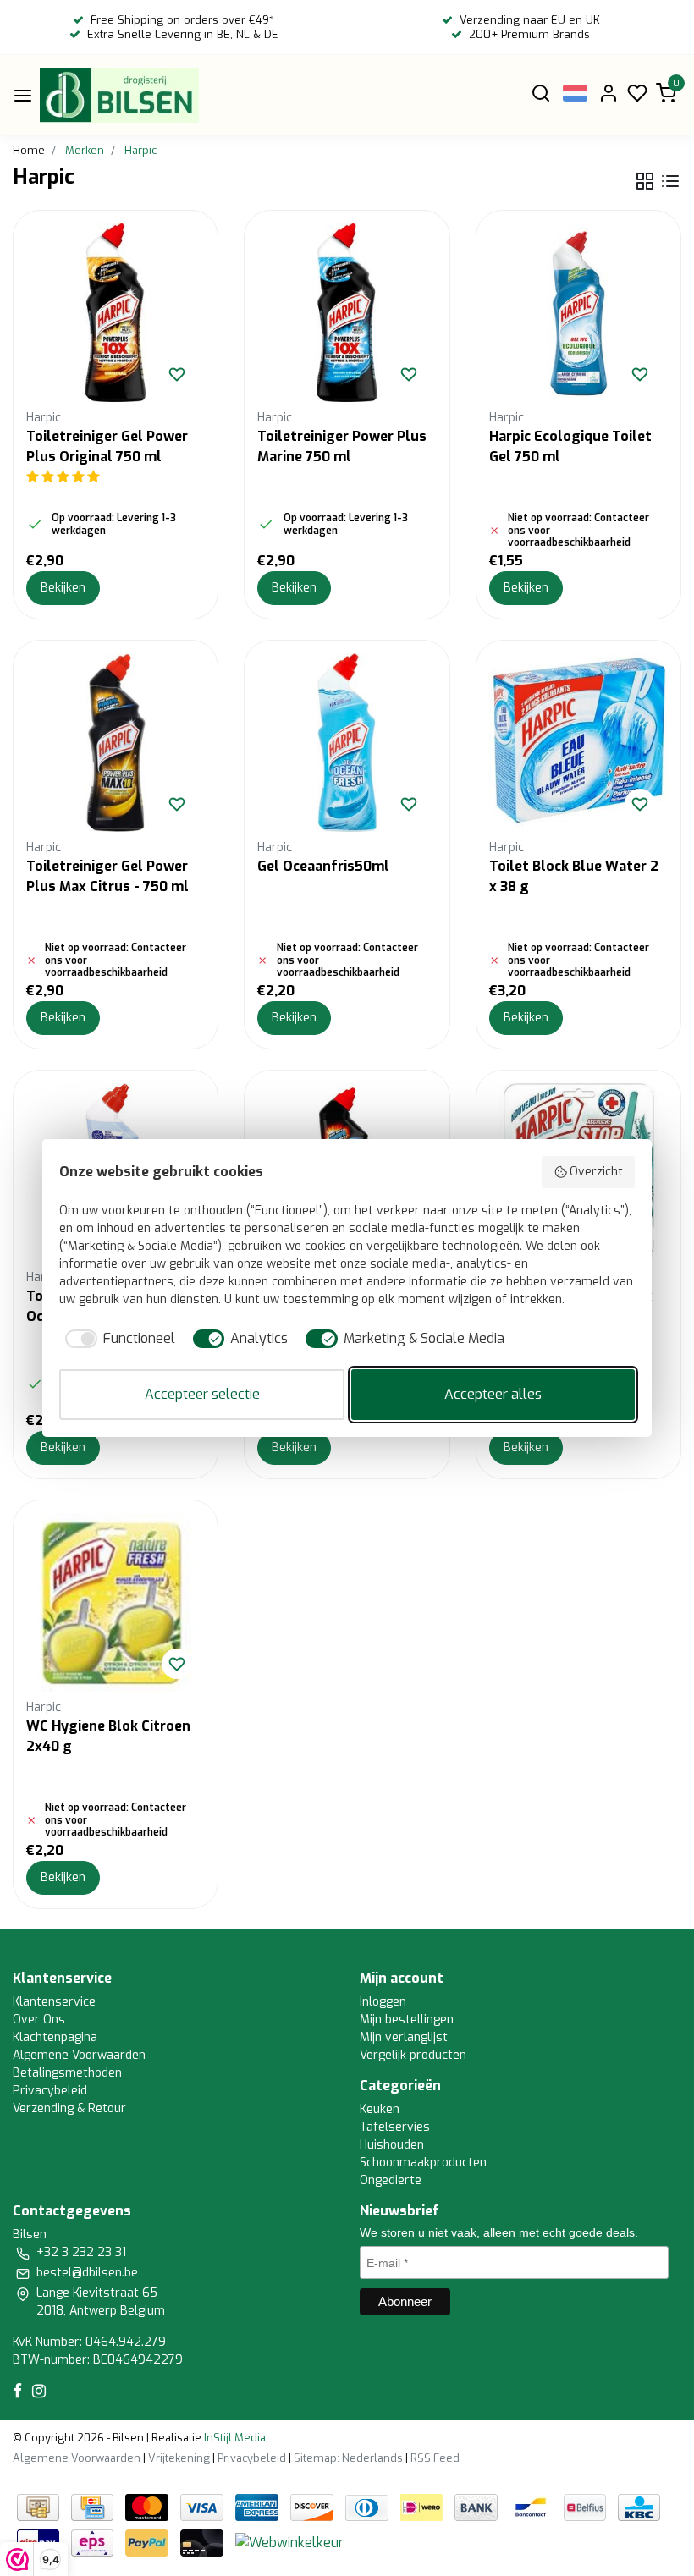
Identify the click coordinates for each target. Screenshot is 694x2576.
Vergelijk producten (413, 2055)
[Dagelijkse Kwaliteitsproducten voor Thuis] (119, 95)
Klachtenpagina (55, 2037)
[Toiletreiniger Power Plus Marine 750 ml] (347, 313)
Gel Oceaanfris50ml (323, 866)
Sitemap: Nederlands (348, 2458)
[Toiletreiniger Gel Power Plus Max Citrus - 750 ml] (116, 743)
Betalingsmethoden (67, 2073)
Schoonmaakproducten (423, 2163)
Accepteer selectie (202, 1394)
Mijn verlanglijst (404, 2037)
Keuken (380, 2109)
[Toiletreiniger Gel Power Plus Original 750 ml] (116, 313)
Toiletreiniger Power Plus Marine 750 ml (342, 446)
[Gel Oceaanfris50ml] (347, 743)
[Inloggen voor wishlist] (177, 374)
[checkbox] (117, 1339)
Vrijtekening (179, 2458)
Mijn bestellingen (407, 2020)
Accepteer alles (493, 1394)
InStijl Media (234, 2438)
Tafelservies (395, 2127)
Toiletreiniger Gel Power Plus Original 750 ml (107, 446)
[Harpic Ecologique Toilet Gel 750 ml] (578, 313)
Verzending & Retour (69, 2108)
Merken (85, 150)
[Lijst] (670, 181)
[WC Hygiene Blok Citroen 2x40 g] (116, 1602)
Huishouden (392, 2145)
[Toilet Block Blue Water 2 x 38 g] (578, 743)
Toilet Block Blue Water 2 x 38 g (574, 876)
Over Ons (39, 2020)
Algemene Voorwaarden (79, 2055)
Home (29, 150)
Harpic (140, 150)
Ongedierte (391, 2180)
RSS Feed (435, 2458)
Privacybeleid (50, 2091)
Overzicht (596, 1172)
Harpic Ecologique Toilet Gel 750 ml (570, 446)
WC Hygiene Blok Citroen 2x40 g (108, 1736)
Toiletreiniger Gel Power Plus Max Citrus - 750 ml (107, 876)
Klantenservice (54, 2002)
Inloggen (383, 2002)
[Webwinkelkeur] (289, 2543)
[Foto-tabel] (645, 181)
